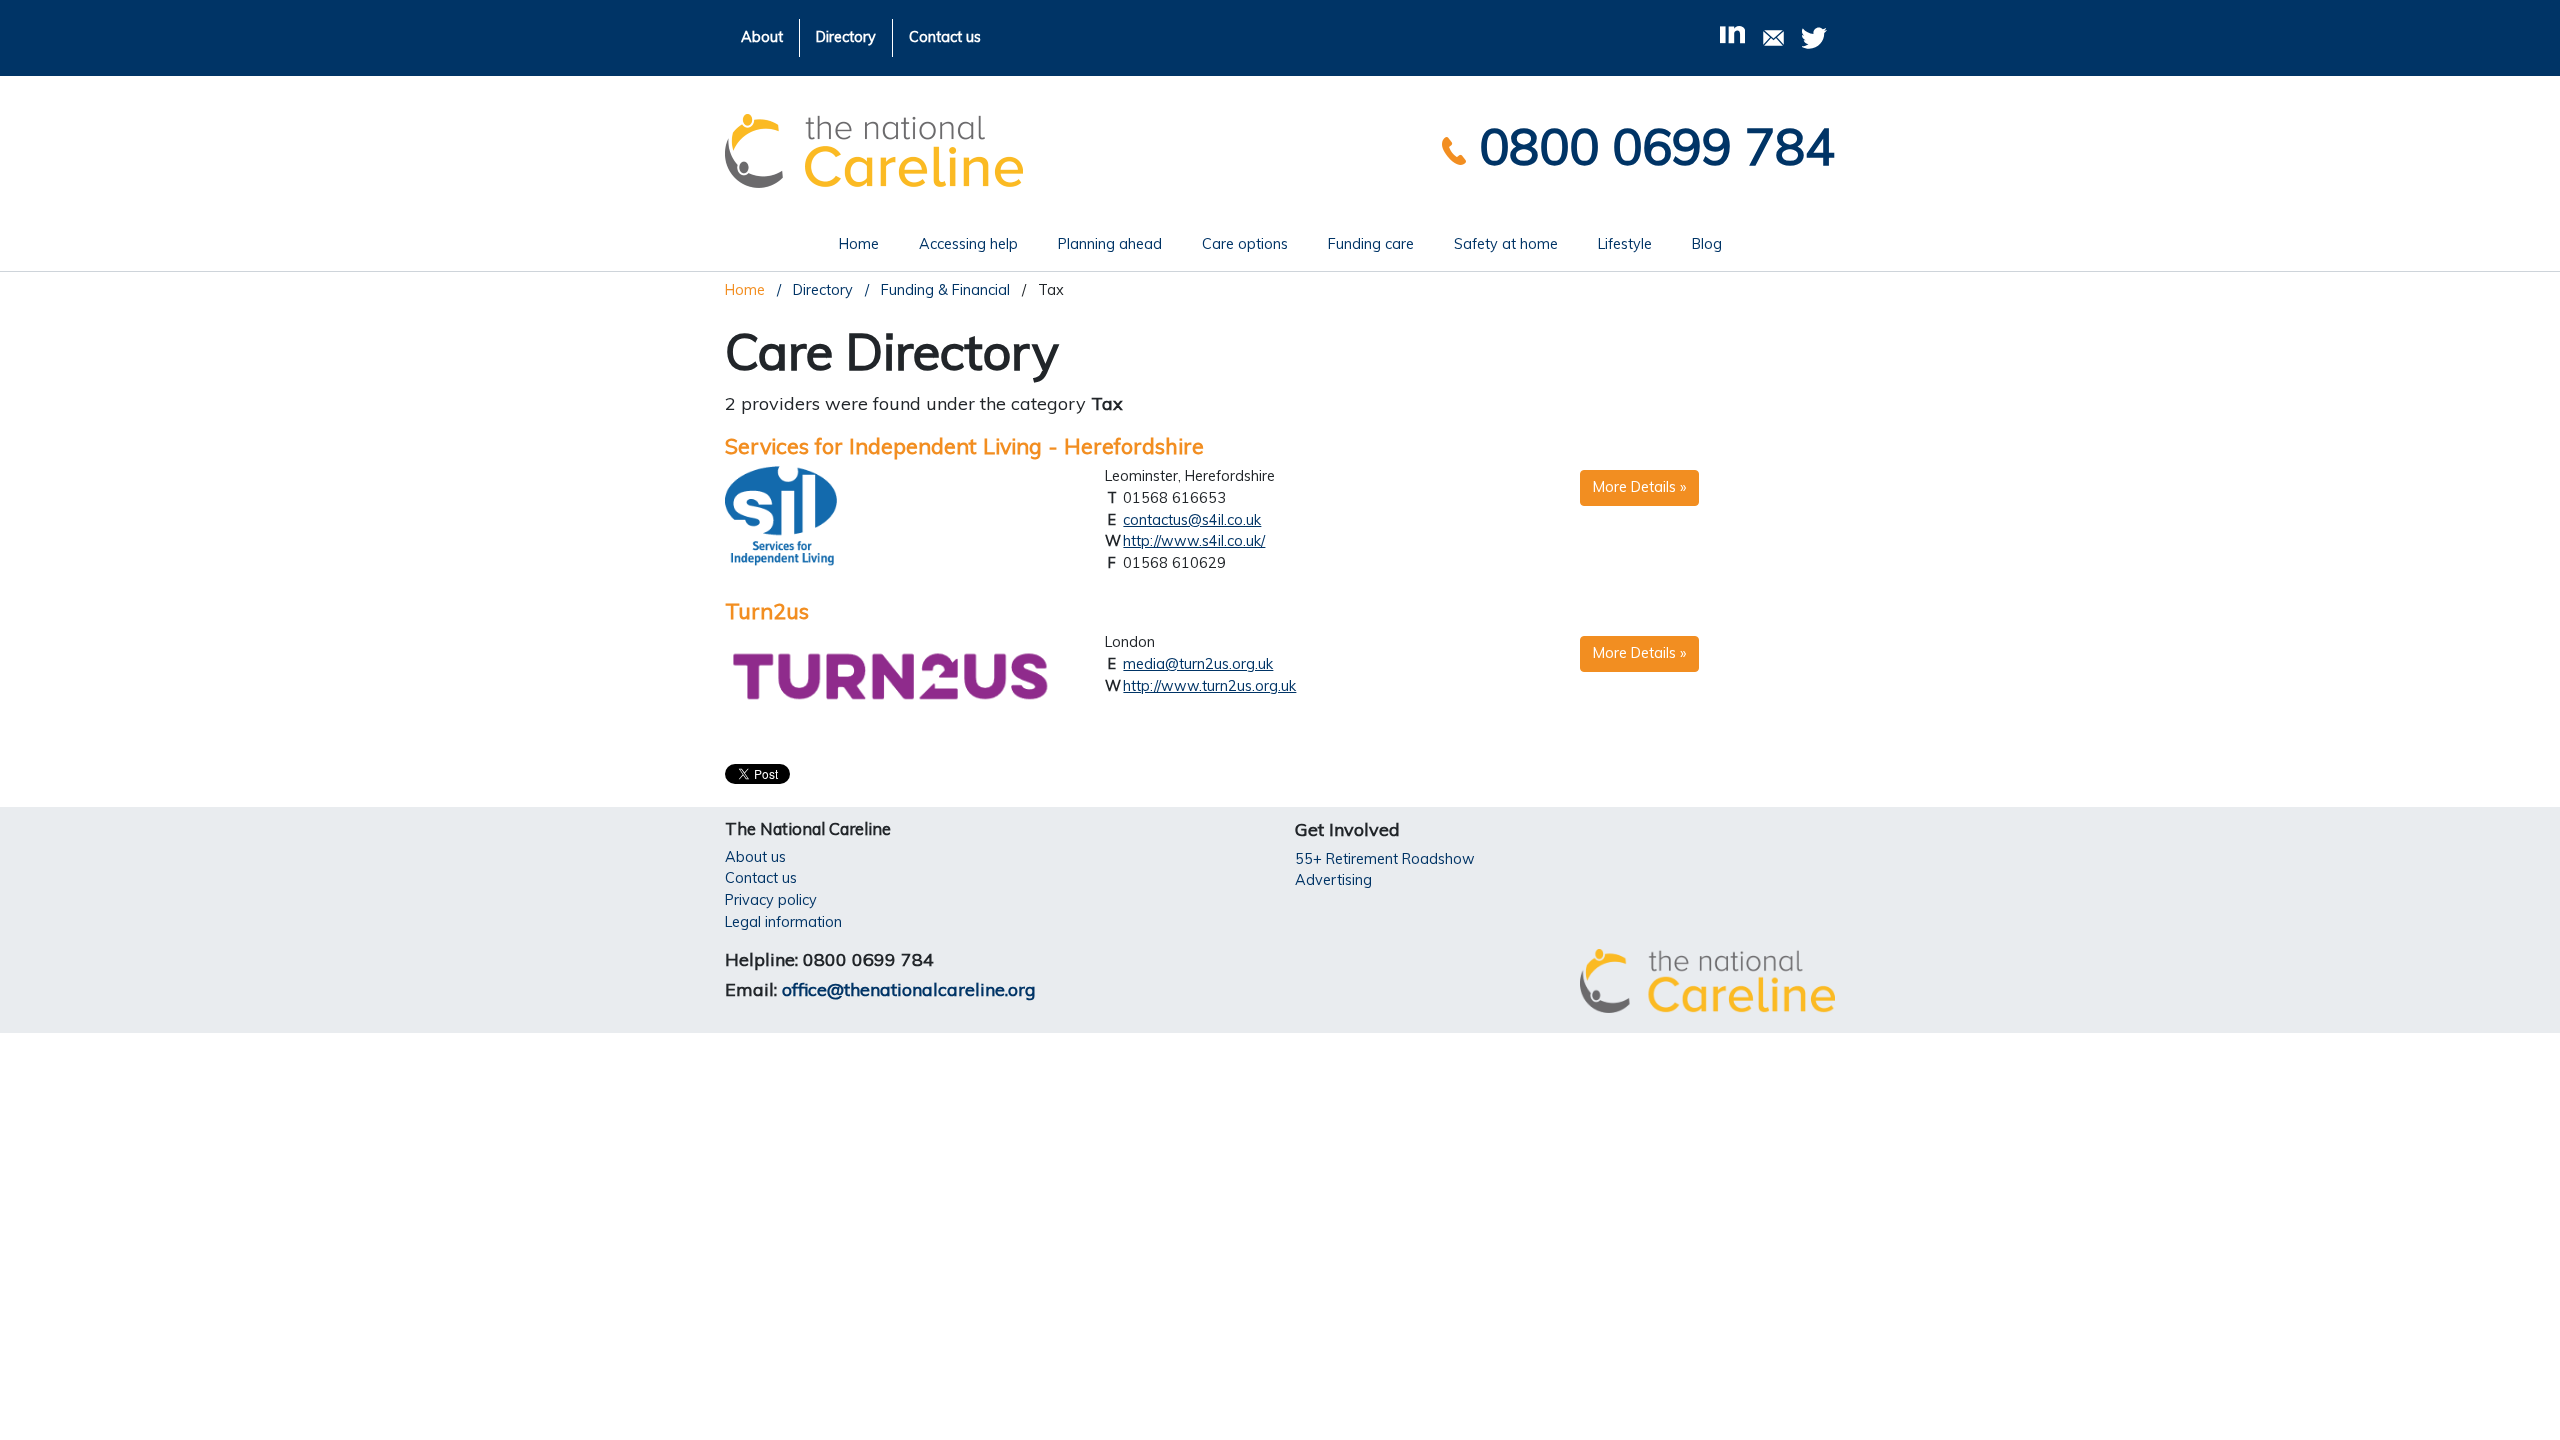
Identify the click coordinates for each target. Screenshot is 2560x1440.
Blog (1707, 244)
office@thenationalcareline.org (909, 989)
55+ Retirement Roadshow (1385, 859)
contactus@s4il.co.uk (1192, 520)
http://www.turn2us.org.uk (1209, 686)
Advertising (1333, 880)
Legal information (783, 922)
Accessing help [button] (968, 244)
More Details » (1639, 487)
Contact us (945, 37)
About (762, 37)
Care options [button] (1245, 244)
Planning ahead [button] (1110, 244)
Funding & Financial (943, 290)
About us (755, 857)
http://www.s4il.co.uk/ (1194, 541)
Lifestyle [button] (1625, 244)
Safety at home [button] (1506, 244)
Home (869, 243)
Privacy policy (771, 900)
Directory (846, 37)
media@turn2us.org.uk (1198, 664)
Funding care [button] (1371, 244)
